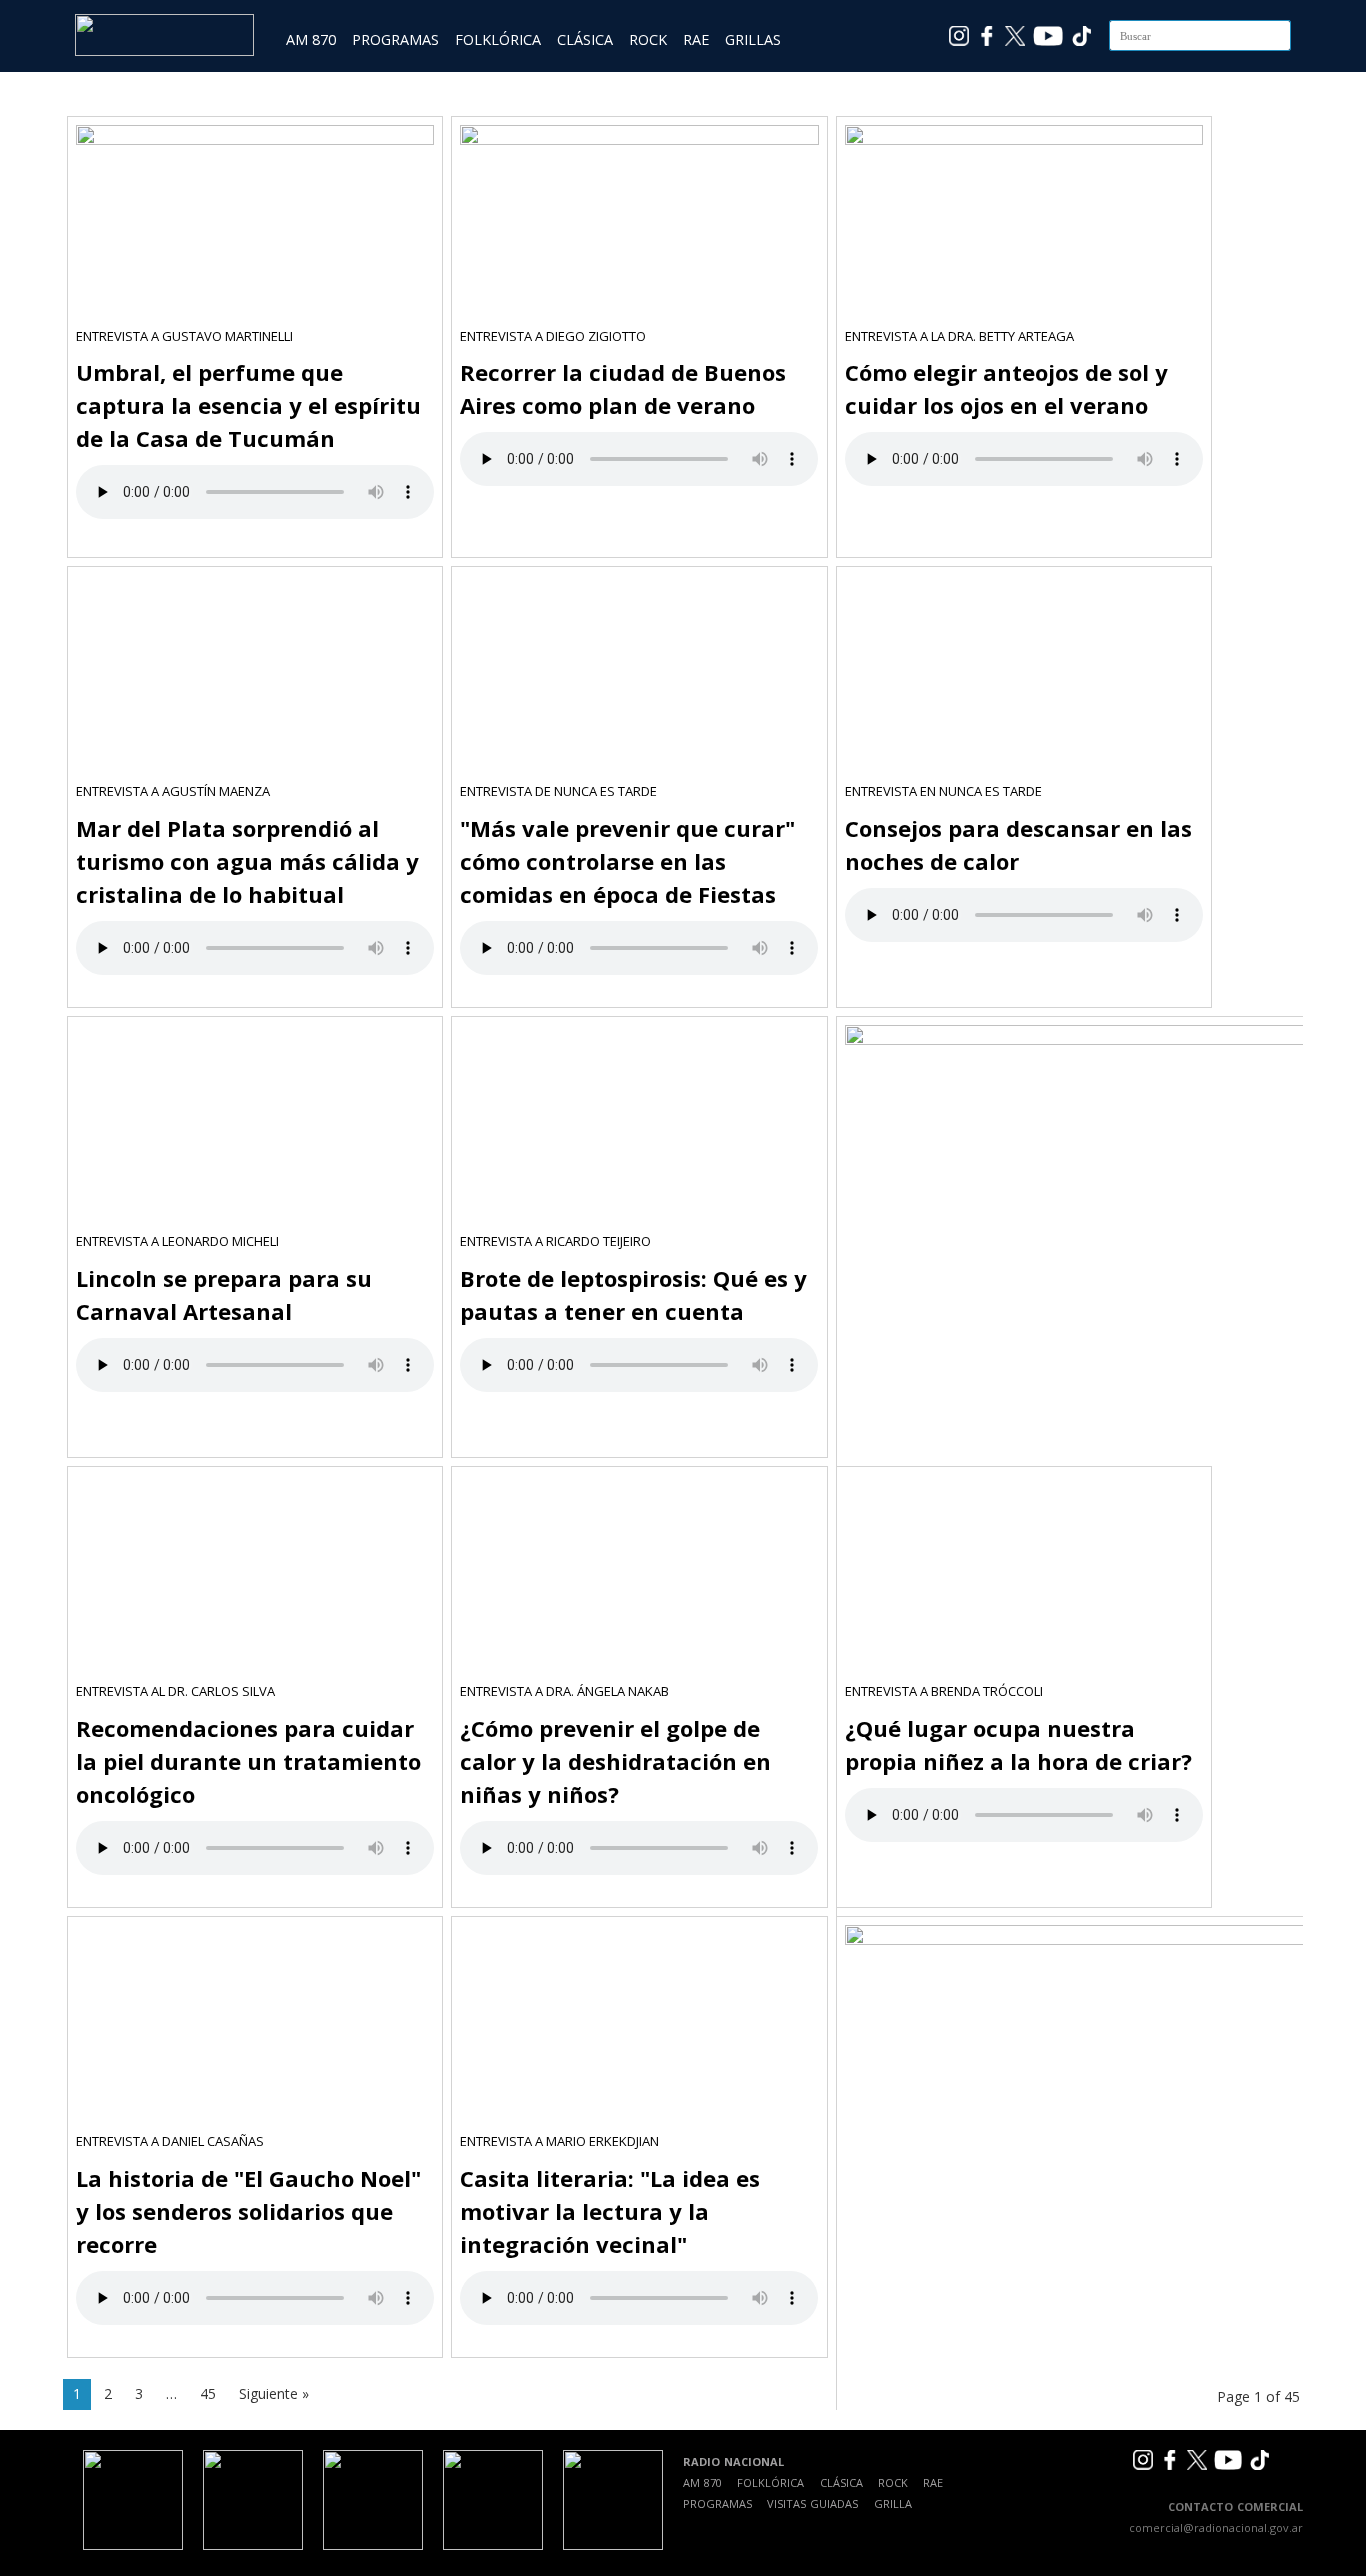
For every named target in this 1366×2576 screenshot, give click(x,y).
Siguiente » (274, 2393)
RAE (696, 39)
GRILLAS (753, 39)
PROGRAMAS (395, 39)
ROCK (648, 39)
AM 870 (311, 39)
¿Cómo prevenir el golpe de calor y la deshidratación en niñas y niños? (615, 1761)
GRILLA (893, 2503)
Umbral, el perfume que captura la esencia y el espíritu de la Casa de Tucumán (248, 405)
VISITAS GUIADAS (812, 2503)
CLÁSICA (585, 39)
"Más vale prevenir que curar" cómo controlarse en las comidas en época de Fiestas (627, 861)
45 (208, 2393)
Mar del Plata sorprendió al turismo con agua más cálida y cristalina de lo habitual (247, 861)
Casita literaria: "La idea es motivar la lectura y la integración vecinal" (610, 2211)
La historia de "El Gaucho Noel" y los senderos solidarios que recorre (248, 2211)
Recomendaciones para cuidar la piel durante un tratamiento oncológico (248, 1761)
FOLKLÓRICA (498, 39)
